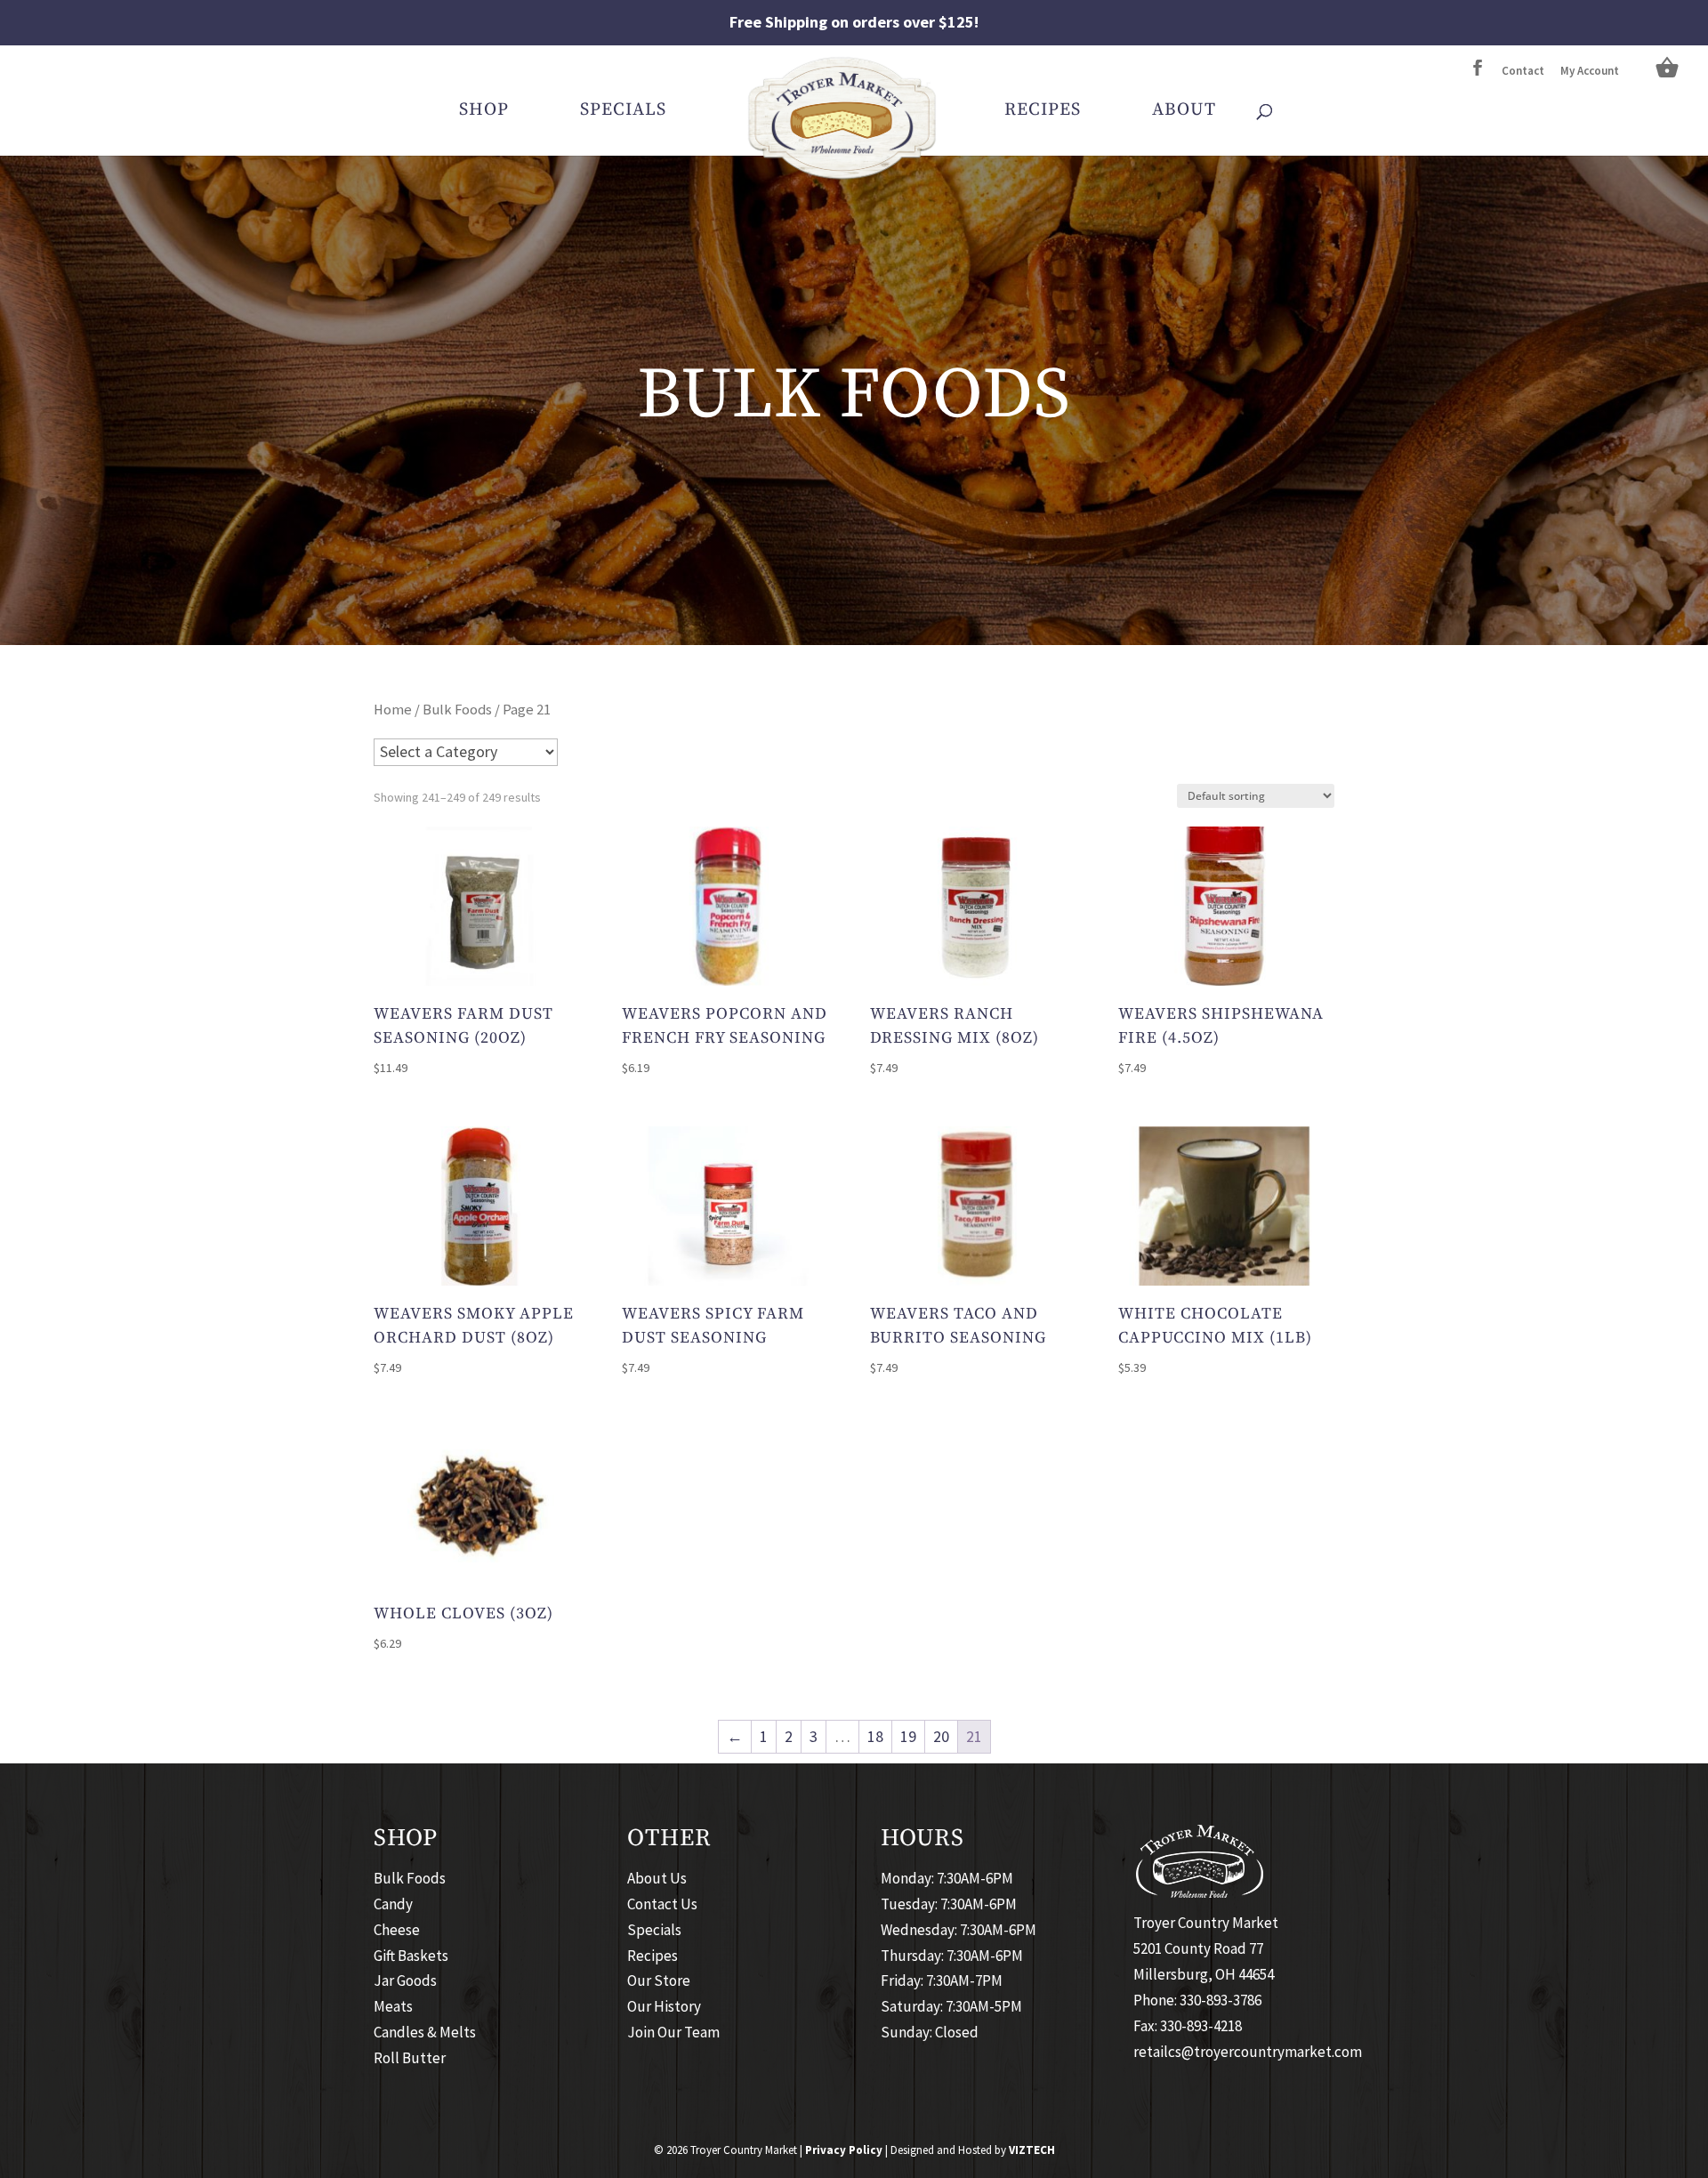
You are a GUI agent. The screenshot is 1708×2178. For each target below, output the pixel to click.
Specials (623, 113)
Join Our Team (673, 2032)
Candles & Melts (425, 2032)
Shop (484, 113)
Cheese (397, 1930)
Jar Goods (405, 1980)
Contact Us (662, 1904)
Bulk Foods (457, 710)
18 (875, 1736)
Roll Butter (410, 2058)
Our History (664, 2006)
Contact (1523, 72)
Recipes (1043, 113)
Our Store (659, 1980)
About (1184, 113)
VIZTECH (1032, 2150)
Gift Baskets (411, 1956)
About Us (657, 1878)
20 (941, 1736)
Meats (393, 2006)
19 (908, 1736)
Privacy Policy (844, 2150)
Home (393, 710)
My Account (1590, 72)
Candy (393, 1904)
